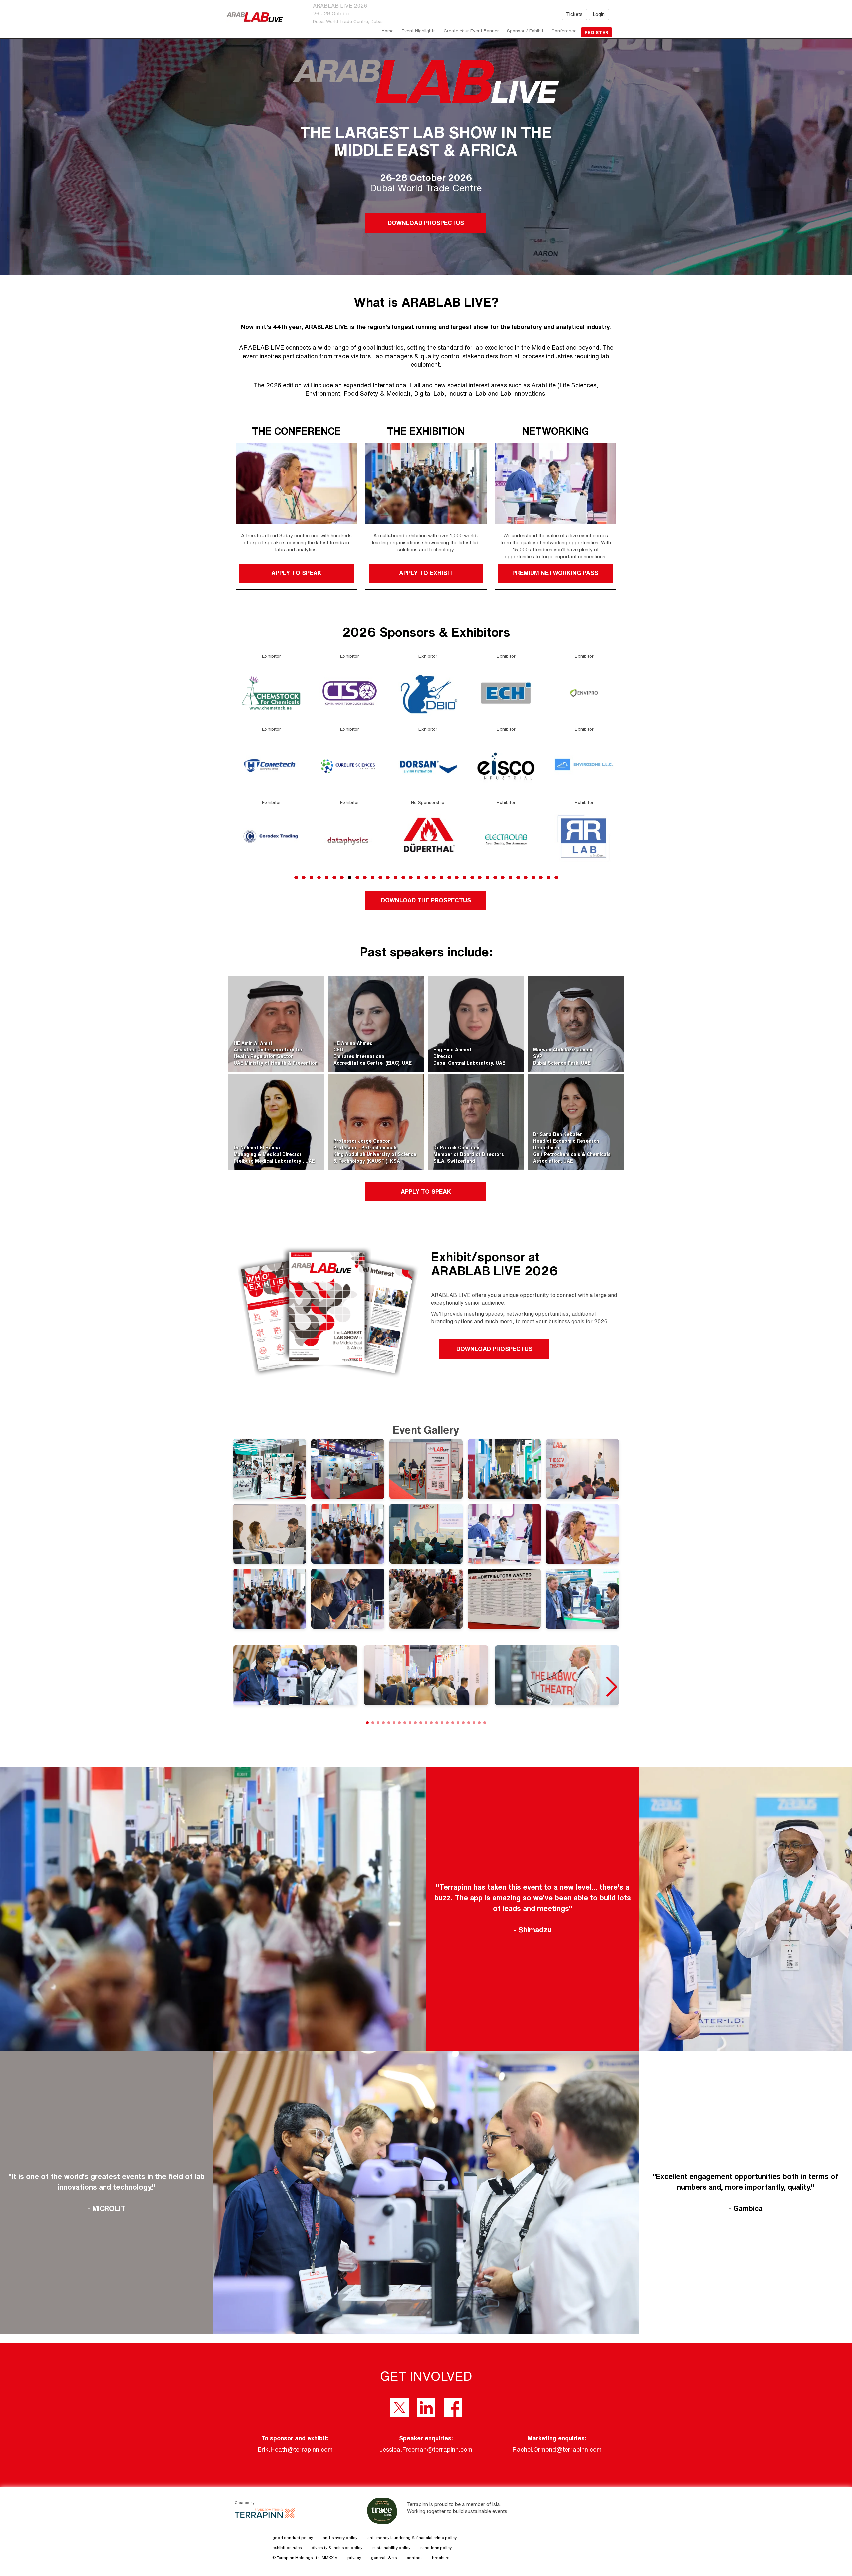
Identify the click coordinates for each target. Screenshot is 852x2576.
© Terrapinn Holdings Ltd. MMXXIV (305, 2558)
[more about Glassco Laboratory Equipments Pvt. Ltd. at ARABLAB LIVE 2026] (349, 766)
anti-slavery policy (340, 2538)
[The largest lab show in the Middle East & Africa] (255, 17)
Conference (564, 31)
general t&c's (384, 2558)
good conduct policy (293, 2538)
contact (414, 2558)
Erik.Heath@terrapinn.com (295, 2449)
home (388, 31)
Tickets (574, 14)
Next (619, 782)
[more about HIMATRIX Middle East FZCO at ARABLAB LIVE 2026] (584, 766)
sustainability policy (391, 2548)
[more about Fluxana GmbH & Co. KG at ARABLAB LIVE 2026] (271, 692)
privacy (354, 2558)
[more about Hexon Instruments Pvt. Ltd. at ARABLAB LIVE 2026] (506, 839)
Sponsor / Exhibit (525, 31)
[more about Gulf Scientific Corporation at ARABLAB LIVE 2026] (428, 766)
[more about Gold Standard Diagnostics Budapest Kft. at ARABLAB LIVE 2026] (349, 839)
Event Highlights (419, 31)
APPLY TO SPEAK (296, 573)
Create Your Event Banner (471, 31)
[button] (611, 1687)
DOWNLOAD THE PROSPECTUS (426, 900)
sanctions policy (436, 2548)
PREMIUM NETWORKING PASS (556, 573)
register (597, 32)
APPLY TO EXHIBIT (426, 573)
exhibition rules (287, 2548)
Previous (235, 782)
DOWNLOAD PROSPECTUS (426, 223)
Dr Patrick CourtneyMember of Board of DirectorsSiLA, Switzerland (469, 1154)
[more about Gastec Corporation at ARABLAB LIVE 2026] (271, 839)
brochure (441, 2558)
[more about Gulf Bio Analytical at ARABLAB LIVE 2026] (428, 692)
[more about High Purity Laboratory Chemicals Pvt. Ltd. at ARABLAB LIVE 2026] (584, 692)
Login (599, 14)
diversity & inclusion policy (337, 2548)
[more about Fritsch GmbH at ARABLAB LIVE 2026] (271, 766)
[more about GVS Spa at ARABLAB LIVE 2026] (506, 692)
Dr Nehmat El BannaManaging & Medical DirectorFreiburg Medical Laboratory (268, 1154)
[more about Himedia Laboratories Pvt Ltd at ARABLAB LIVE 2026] (584, 839)
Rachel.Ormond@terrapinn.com (557, 2449)
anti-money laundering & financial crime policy (412, 2538)
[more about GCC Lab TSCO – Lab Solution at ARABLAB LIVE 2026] (349, 692)
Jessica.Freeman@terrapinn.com (426, 2449)
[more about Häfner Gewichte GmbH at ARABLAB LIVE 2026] (506, 766)
